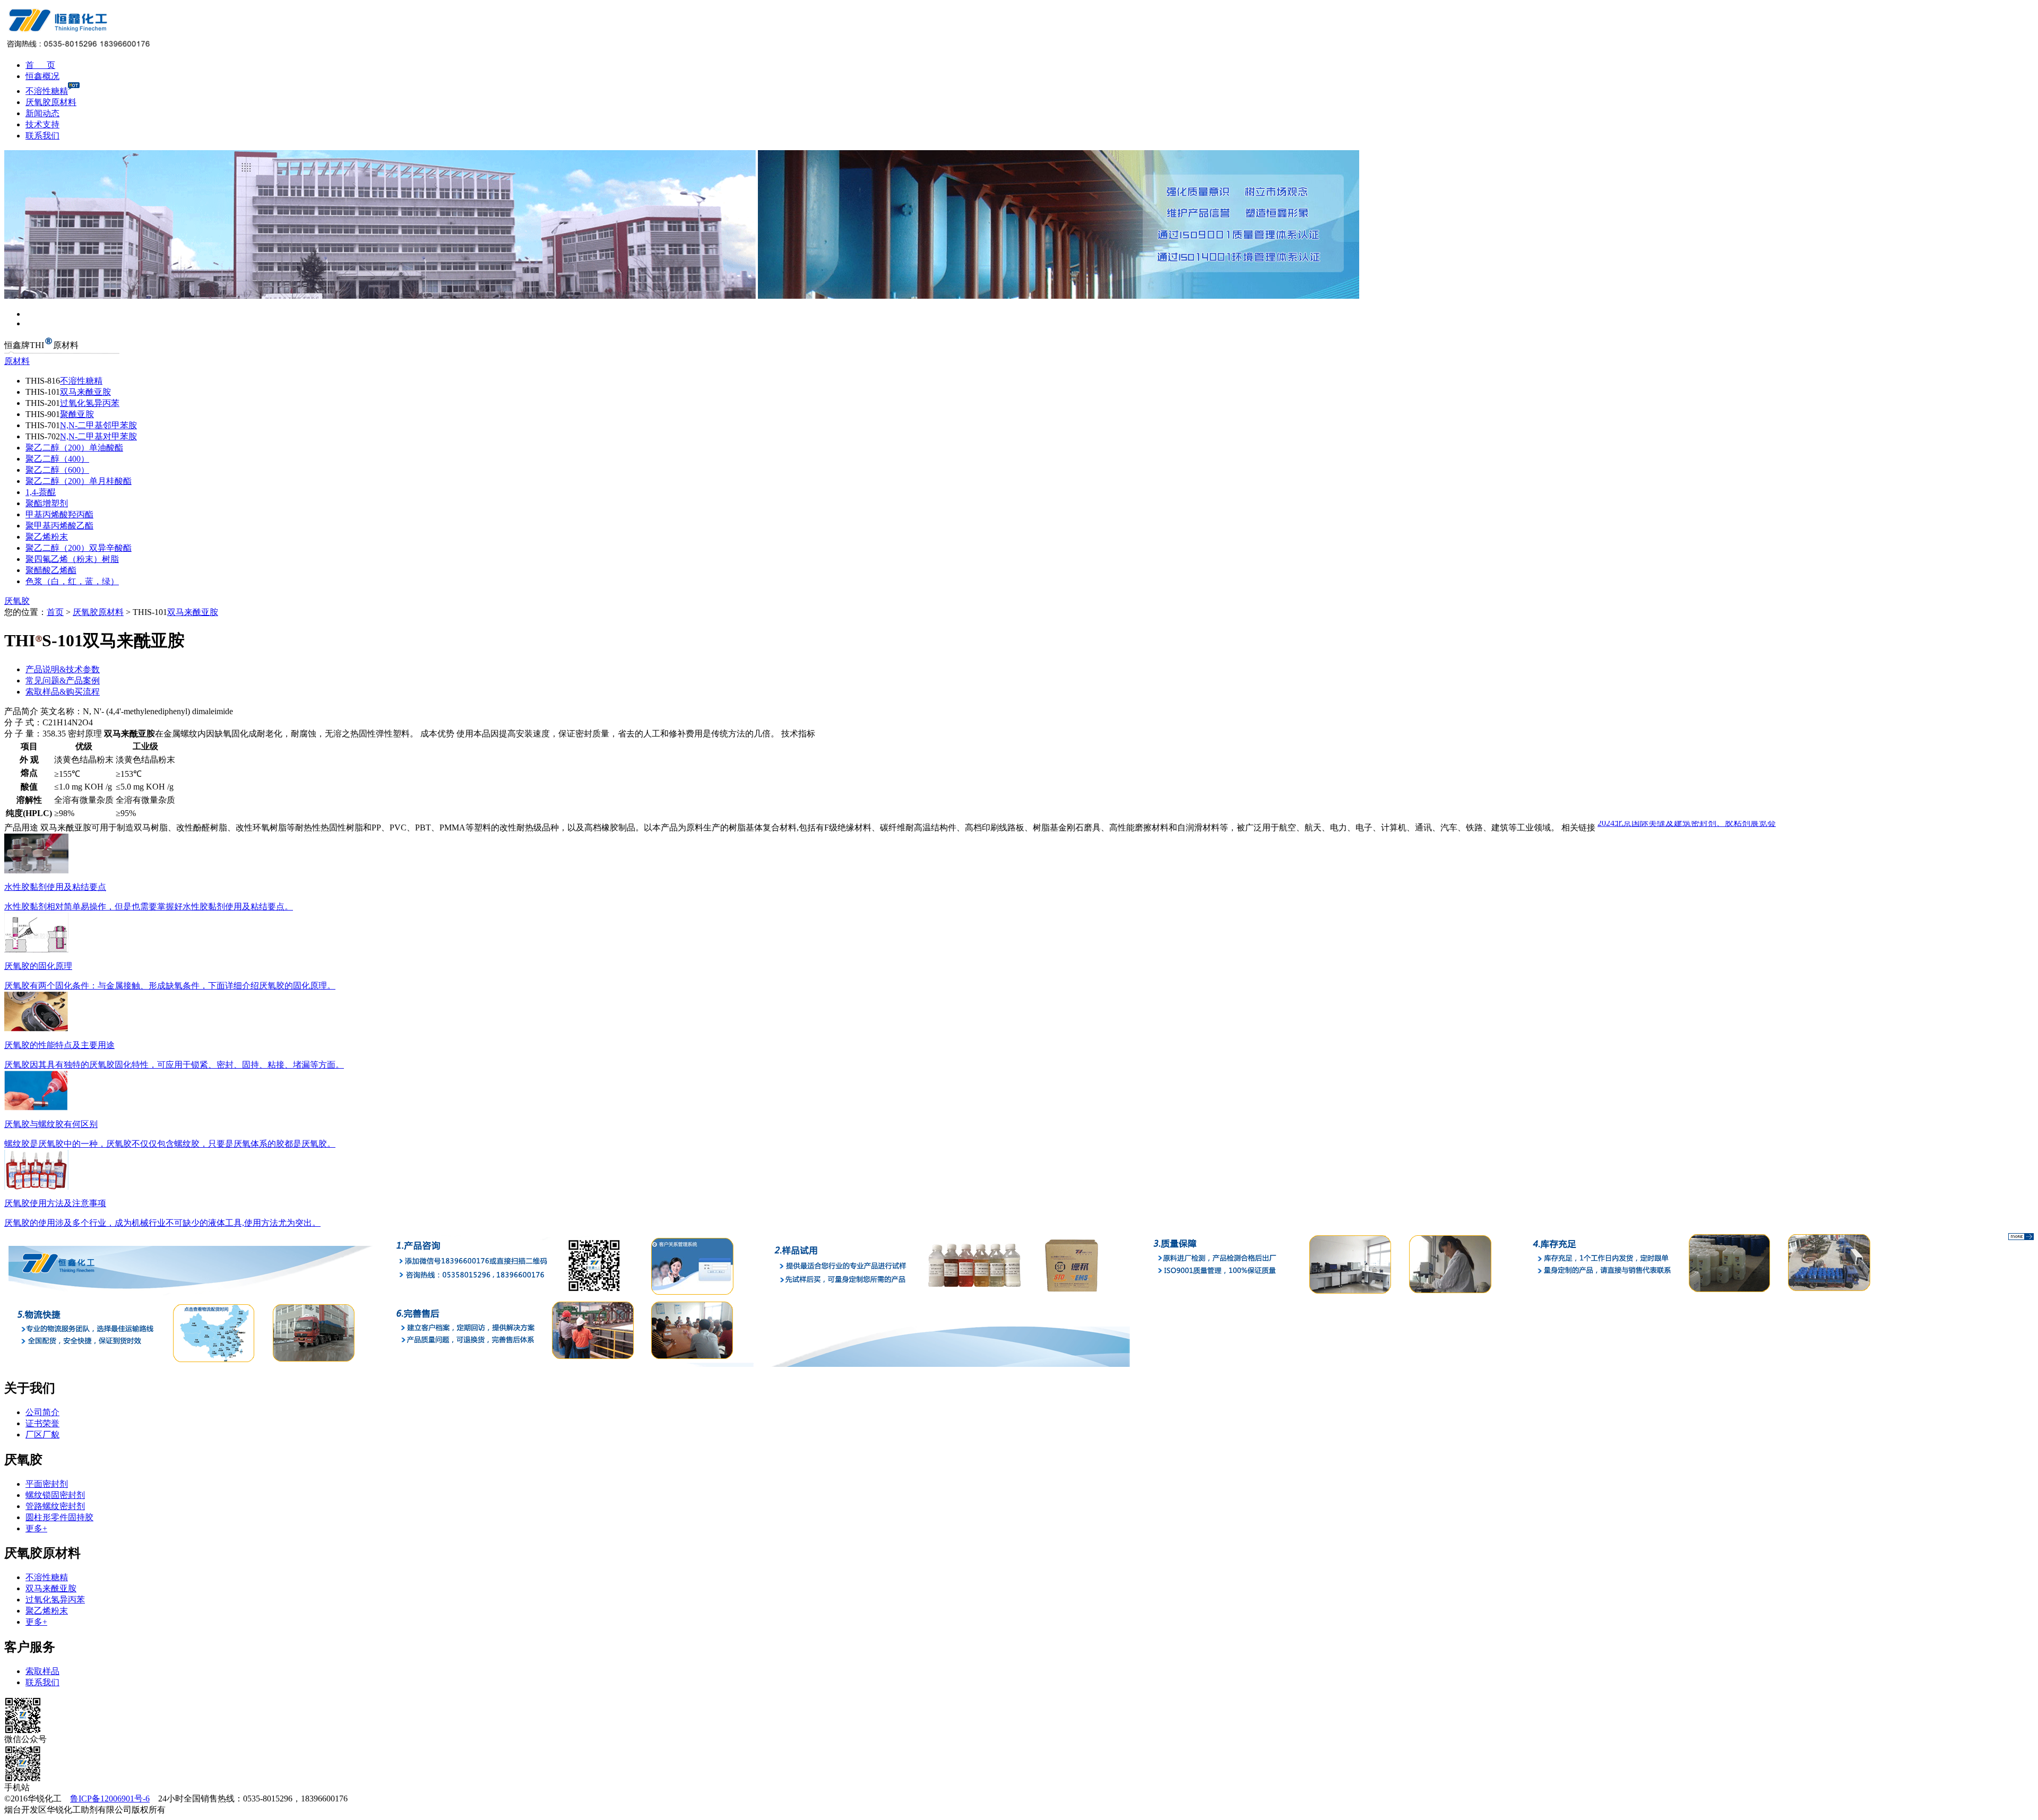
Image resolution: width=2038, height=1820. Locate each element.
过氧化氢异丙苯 (90, 403)
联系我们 (42, 136)
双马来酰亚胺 (85, 392)
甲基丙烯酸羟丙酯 (59, 514)
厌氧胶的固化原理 (38, 966)
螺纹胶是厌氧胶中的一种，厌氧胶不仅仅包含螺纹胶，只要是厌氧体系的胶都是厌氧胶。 (170, 1144)
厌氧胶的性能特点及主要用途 (59, 1045)
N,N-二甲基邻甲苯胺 (98, 425)
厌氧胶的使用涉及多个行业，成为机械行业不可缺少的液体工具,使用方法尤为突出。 (162, 1223)
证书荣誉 (42, 1423)
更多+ (36, 1528)
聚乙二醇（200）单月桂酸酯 (79, 481)
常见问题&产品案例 (63, 681)
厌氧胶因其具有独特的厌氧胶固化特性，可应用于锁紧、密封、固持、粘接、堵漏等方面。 (174, 1065)
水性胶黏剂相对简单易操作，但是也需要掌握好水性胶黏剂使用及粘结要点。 (149, 907)
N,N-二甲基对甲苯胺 (98, 436)
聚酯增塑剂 (47, 503)
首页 (55, 612)
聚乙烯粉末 (47, 537)
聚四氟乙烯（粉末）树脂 (72, 559)
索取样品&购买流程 (63, 692)
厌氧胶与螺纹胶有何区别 (51, 1124)
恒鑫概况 (42, 76)
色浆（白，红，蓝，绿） (72, 581)
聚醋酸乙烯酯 (51, 570)
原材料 (17, 361)
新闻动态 (42, 113)
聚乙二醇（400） (57, 459)
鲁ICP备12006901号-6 (110, 1799)
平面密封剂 (47, 1484)
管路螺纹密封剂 (55, 1506)
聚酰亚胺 (77, 414)
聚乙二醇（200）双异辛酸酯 (79, 548)
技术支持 (42, 124)
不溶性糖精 (47, 91)
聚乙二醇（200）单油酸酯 (74, 448)
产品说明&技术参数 (63, 669)
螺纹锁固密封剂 (55, 1495)
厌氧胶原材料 (51, 102)
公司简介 (42, 1412)
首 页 (40, 65)
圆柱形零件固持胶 (59, 1517)
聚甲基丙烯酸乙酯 (59, 526)
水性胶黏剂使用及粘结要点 (55, 887)
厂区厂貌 (42, 1435)
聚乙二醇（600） (57, 470)
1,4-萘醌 (41, 492)
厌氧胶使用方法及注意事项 (55, 1203)
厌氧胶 (17, 601)
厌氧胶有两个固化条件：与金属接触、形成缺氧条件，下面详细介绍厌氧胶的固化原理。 (170, 986)
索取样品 (42, 1671)
